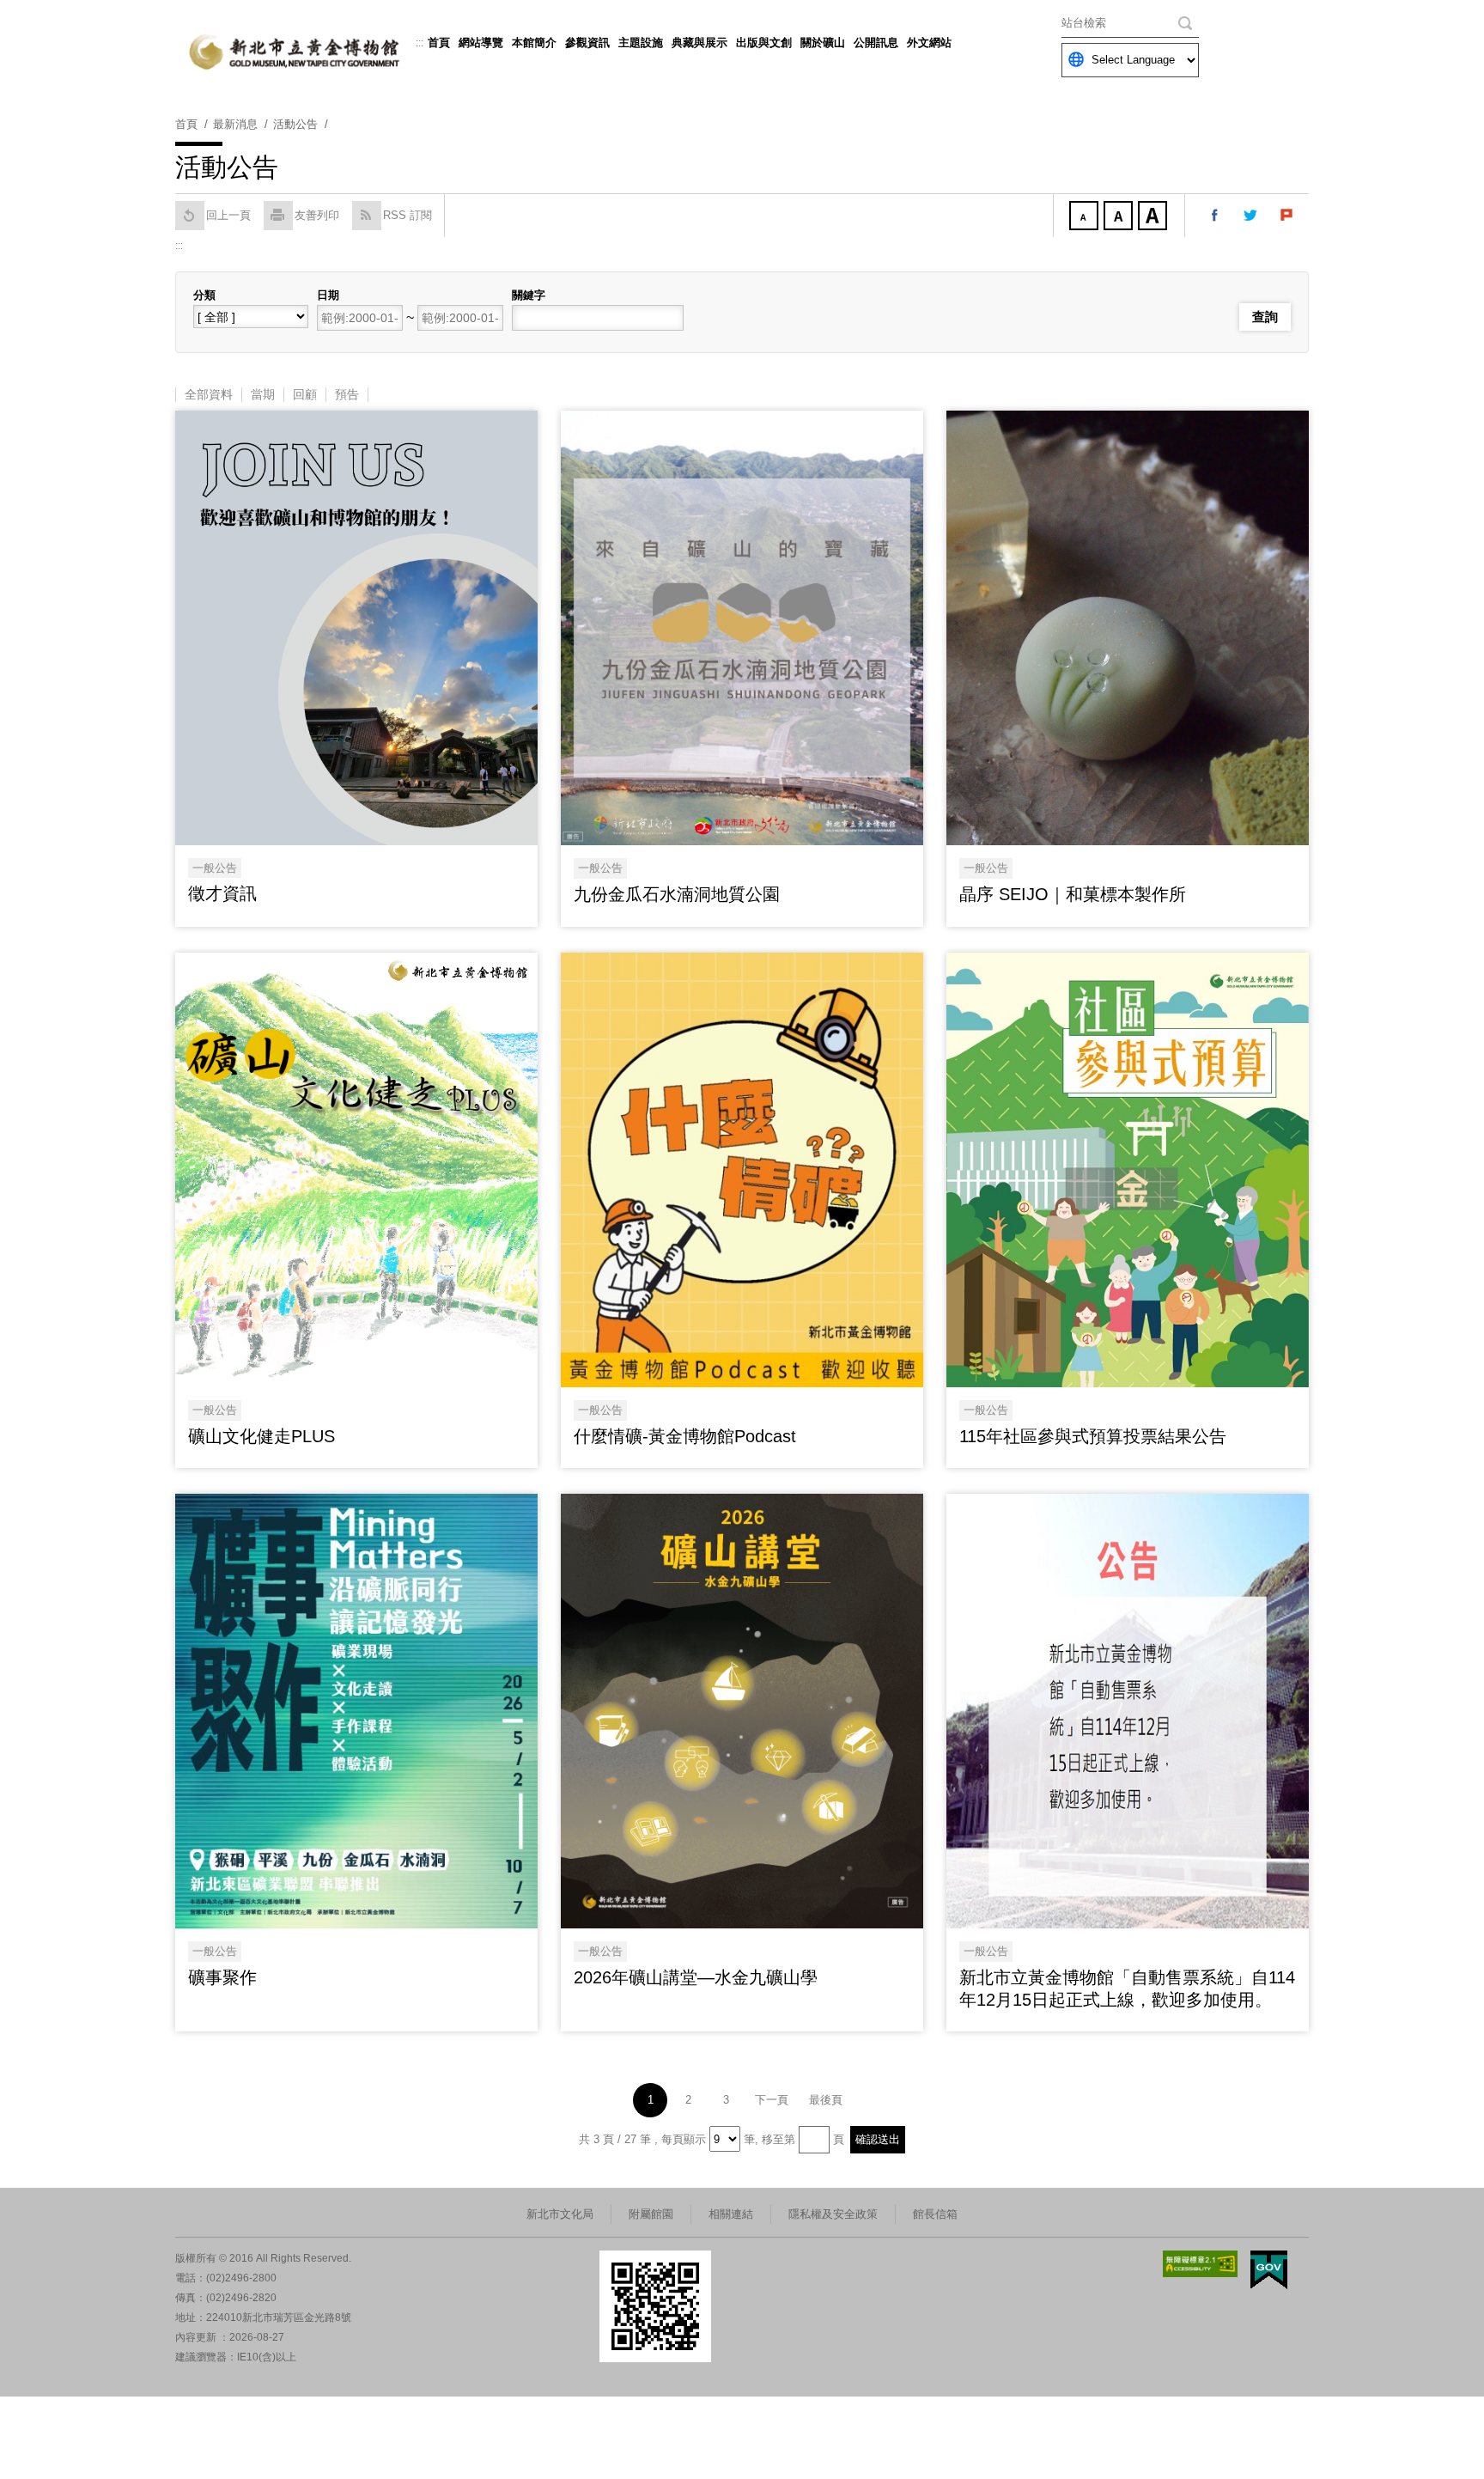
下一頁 (772, 2100)
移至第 (778, 2139)
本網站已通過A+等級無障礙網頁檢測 (1201, 2264)
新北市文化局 (560, 2214)
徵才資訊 (222, 893)
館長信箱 (935, 2214)
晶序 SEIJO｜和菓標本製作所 (1073, 894)
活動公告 (295, 124)
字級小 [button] (1086, 217)
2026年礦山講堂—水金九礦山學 (696, 1977)
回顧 (305, 394)
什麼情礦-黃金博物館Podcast (685, 1436)
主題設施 (641, 43)
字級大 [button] (1154, 217)
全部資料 (209, 394)
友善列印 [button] (317, 215)
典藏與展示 (699, 43)
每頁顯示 (684, 2139)
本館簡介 (534, 43)
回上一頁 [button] (228, 215)
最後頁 (826, 2100)
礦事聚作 (222, 1977)
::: (420, 43)
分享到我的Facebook (1215, 216)
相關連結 (731, 2214)
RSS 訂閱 (407, 215)
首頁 (439, 43)
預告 (347, 394)
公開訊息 (876, 43)
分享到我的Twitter (1251, 216)
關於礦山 (823, 43)
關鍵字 (529, 295)
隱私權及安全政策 (833, 2214)
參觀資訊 (587, 43)
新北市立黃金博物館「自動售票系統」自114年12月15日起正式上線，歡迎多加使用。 (1127, 1989)
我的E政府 (1269, 2270)
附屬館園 (651, 2214)
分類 (204, 295)
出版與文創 (764, 43)
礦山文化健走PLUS (262, 1436)
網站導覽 (481, 43)
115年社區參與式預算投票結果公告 (1093, 1436)
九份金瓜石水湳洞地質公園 (677, 894)
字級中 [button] (1120, 217)
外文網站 (929, 43)
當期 (263, 394)
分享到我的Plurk (1287, 216)
